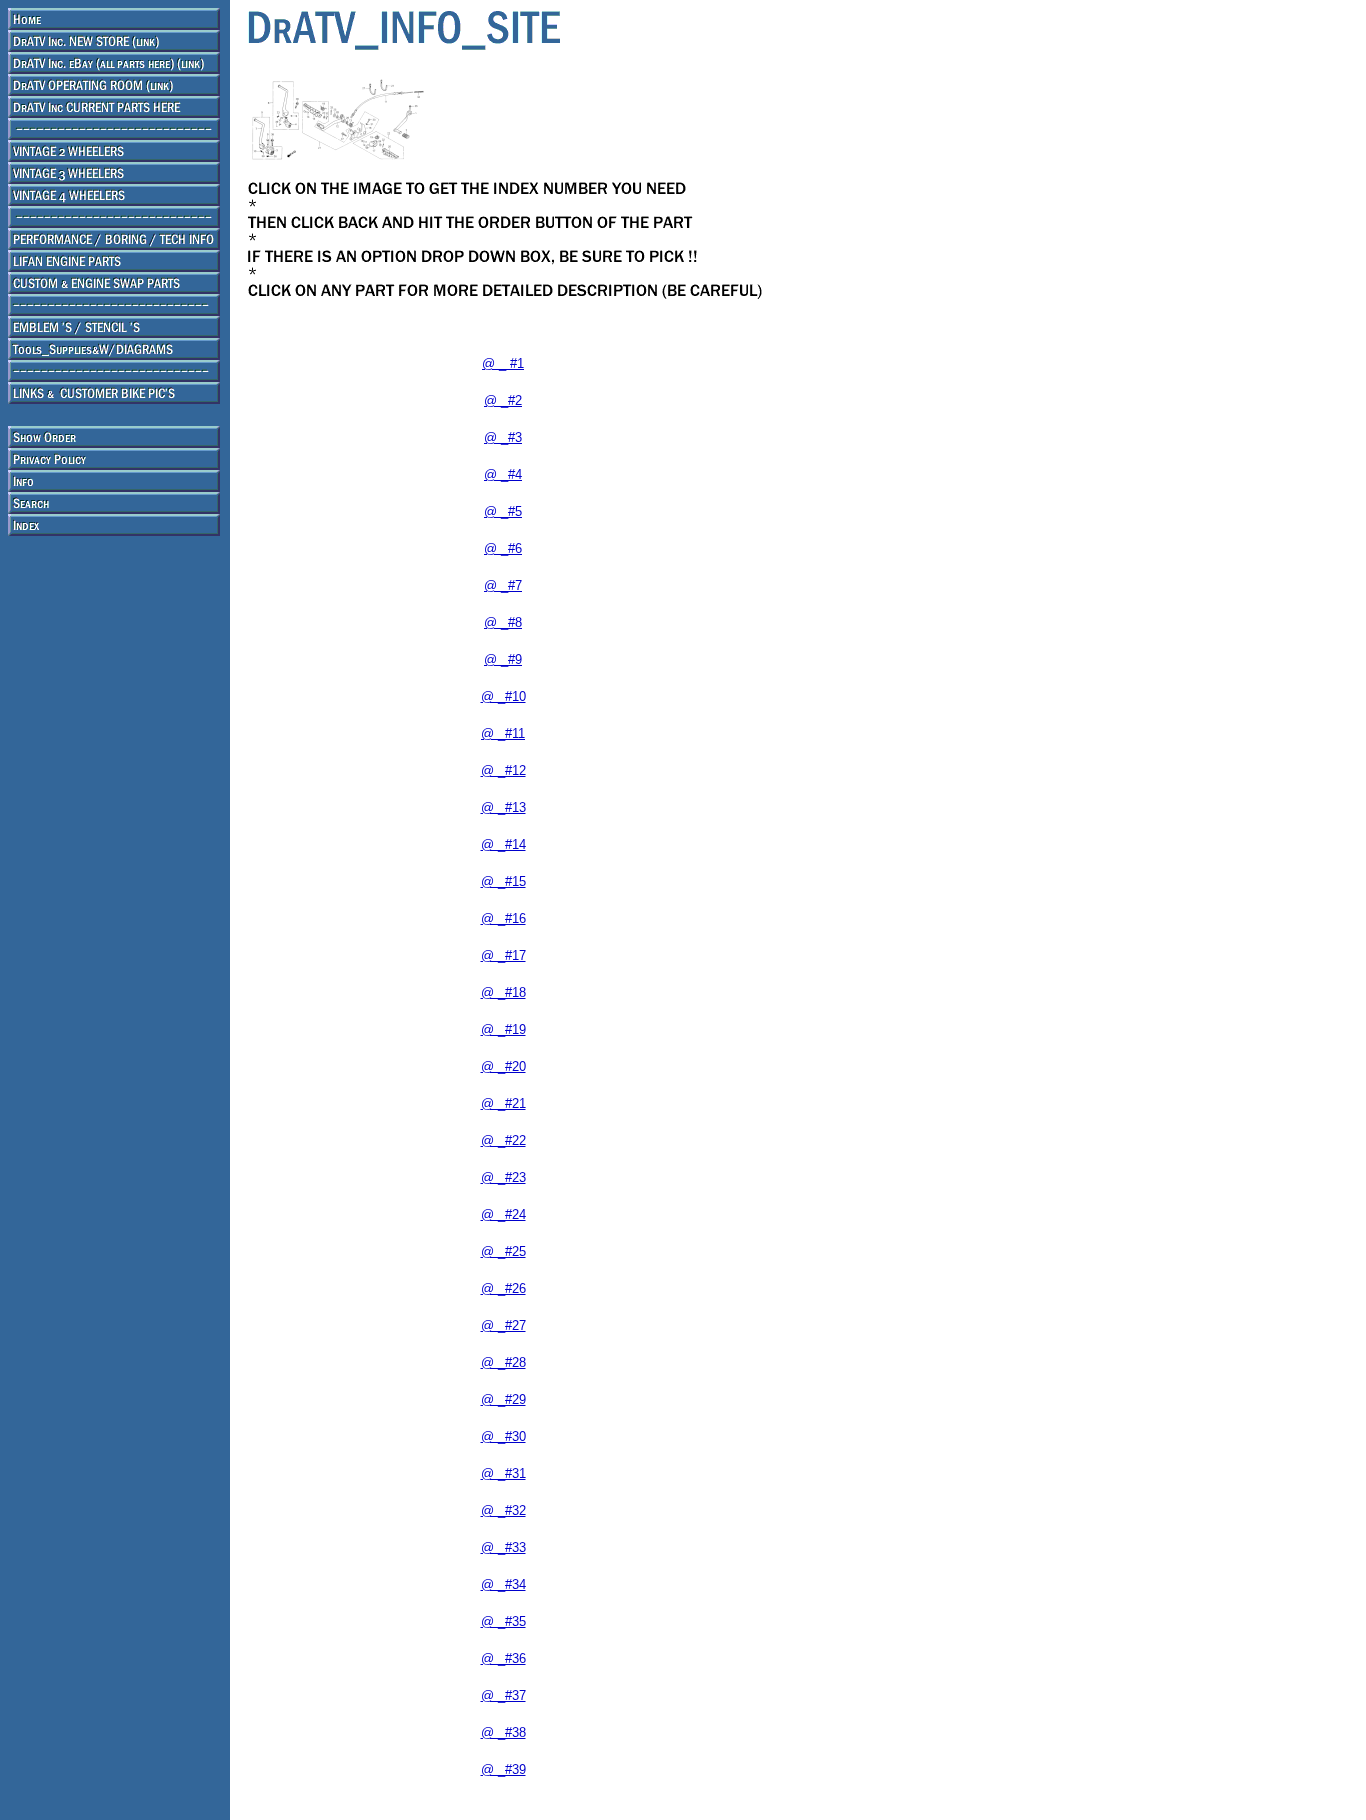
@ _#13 (503, 807)
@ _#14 (503, 844)
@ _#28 (503, 1362)
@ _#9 (503, 659)
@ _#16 (503, 918)
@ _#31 (503, 1473)
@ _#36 (503, 1658)
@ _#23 (503, 1177)
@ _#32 (503, 1510)
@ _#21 (503, 1103)
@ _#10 (503, 696)
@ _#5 (503, 511)
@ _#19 (503, 1029)
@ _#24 (503, 1214)
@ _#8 (503, 622)
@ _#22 (503, 1140)
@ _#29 (503, 1399)
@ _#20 (503, 1066)
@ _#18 (503, 992)
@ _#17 (503, 955)
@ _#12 (503, 770)
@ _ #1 (503, 363)
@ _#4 (503, 474)
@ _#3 (503, 437)
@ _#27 (503, 1325)
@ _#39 (503, 1769)
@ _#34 (503, 1584)
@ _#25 (503, 1251)
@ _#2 (503, 400)
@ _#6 (503, 548)
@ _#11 (503, 733)
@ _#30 (503, 1436)
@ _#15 (503, 881)
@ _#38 (503, 1732)
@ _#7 (503, 585)
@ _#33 (503, 1547)
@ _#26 (503, 1288)
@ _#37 (503, 1695)
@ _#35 (503, 1621)
